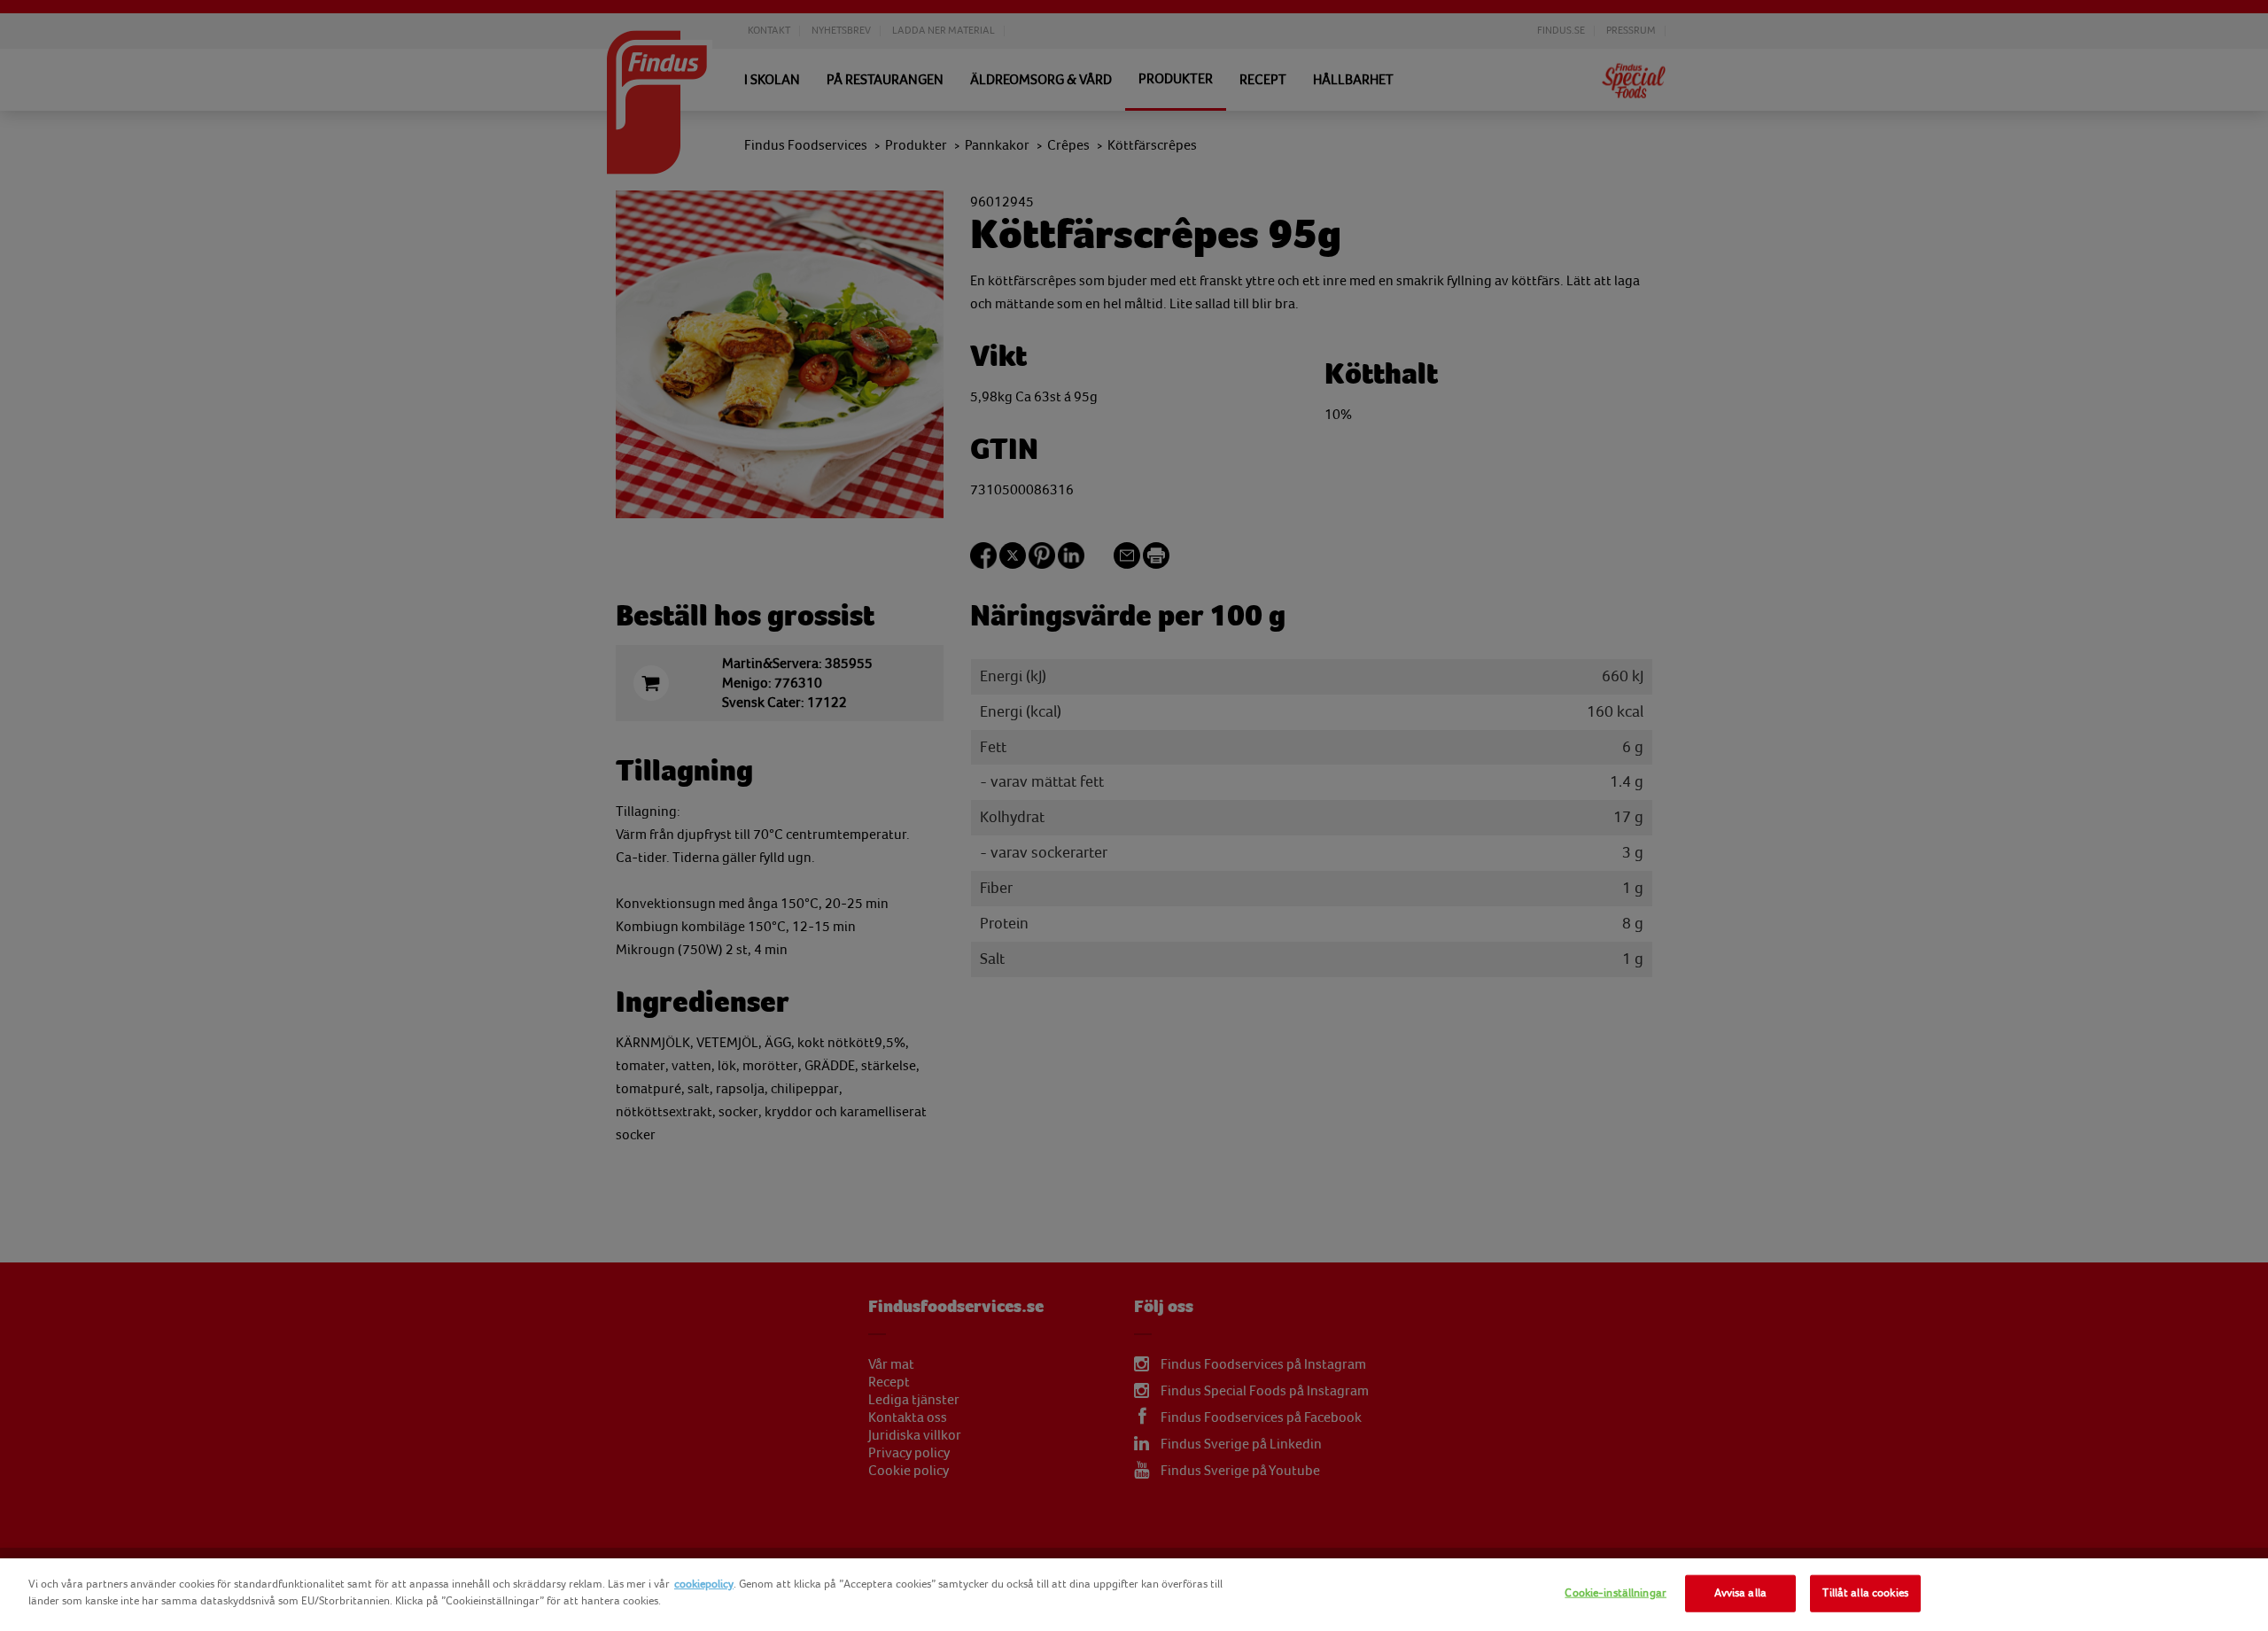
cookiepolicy (704, 1584)
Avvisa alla (1740, 1593)
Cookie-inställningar (1616, 1593)
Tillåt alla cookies (1865, 1593)
